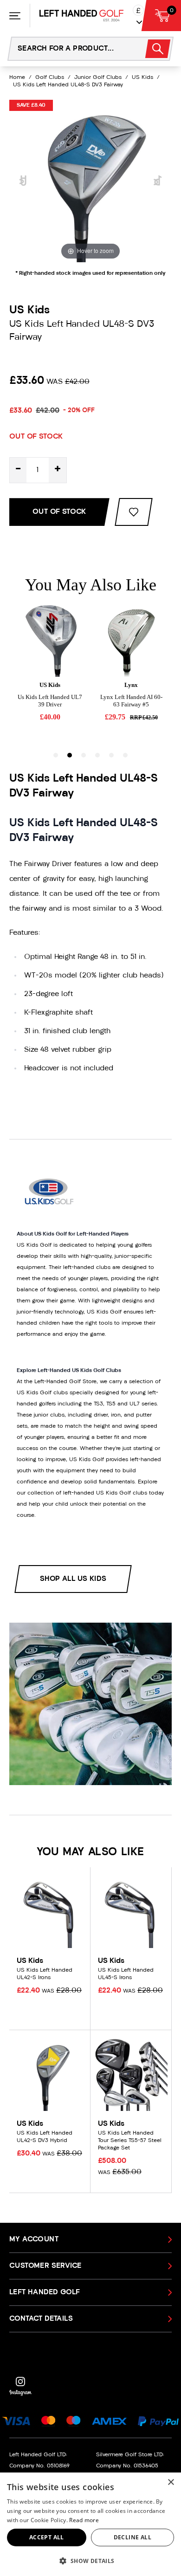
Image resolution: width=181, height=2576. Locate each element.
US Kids (142, 78)
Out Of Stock (59, 512)
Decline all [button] (133, 2537)
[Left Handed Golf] (81, 16)
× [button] (171, 2482)
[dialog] (90, 2524)
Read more (84, 2520)
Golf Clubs (50, 78)
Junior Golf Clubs (98, 78)
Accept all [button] (47, 2537)
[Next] (158, 181)
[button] (90, 2561)
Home (17, 78)
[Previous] (23, 181)
